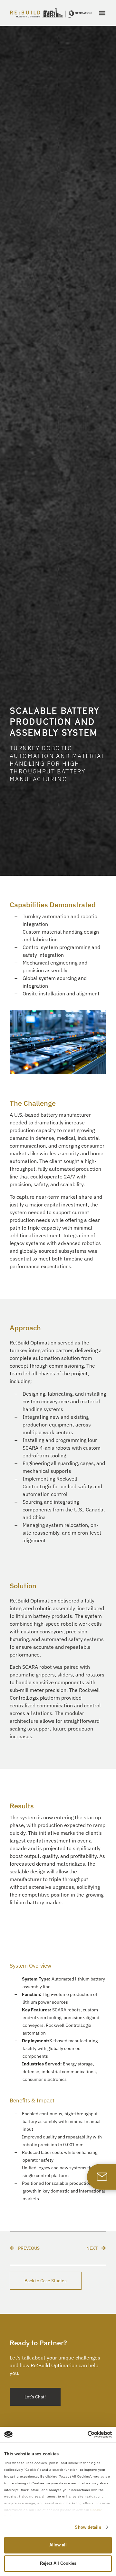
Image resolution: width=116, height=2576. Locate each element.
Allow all (58, 2545)
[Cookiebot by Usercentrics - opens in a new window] (84, 2434)
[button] (102, 13)
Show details (88, 2527)
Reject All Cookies (58, 2563)
